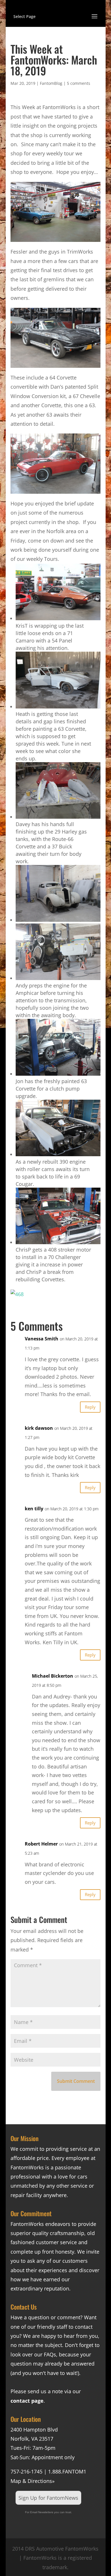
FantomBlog (51, 83)
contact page (27, 2401)
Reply (90, 1407)
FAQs (50, 2354)
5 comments (79, 83)
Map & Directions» (33, 2481)
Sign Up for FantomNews (48, 2498)
